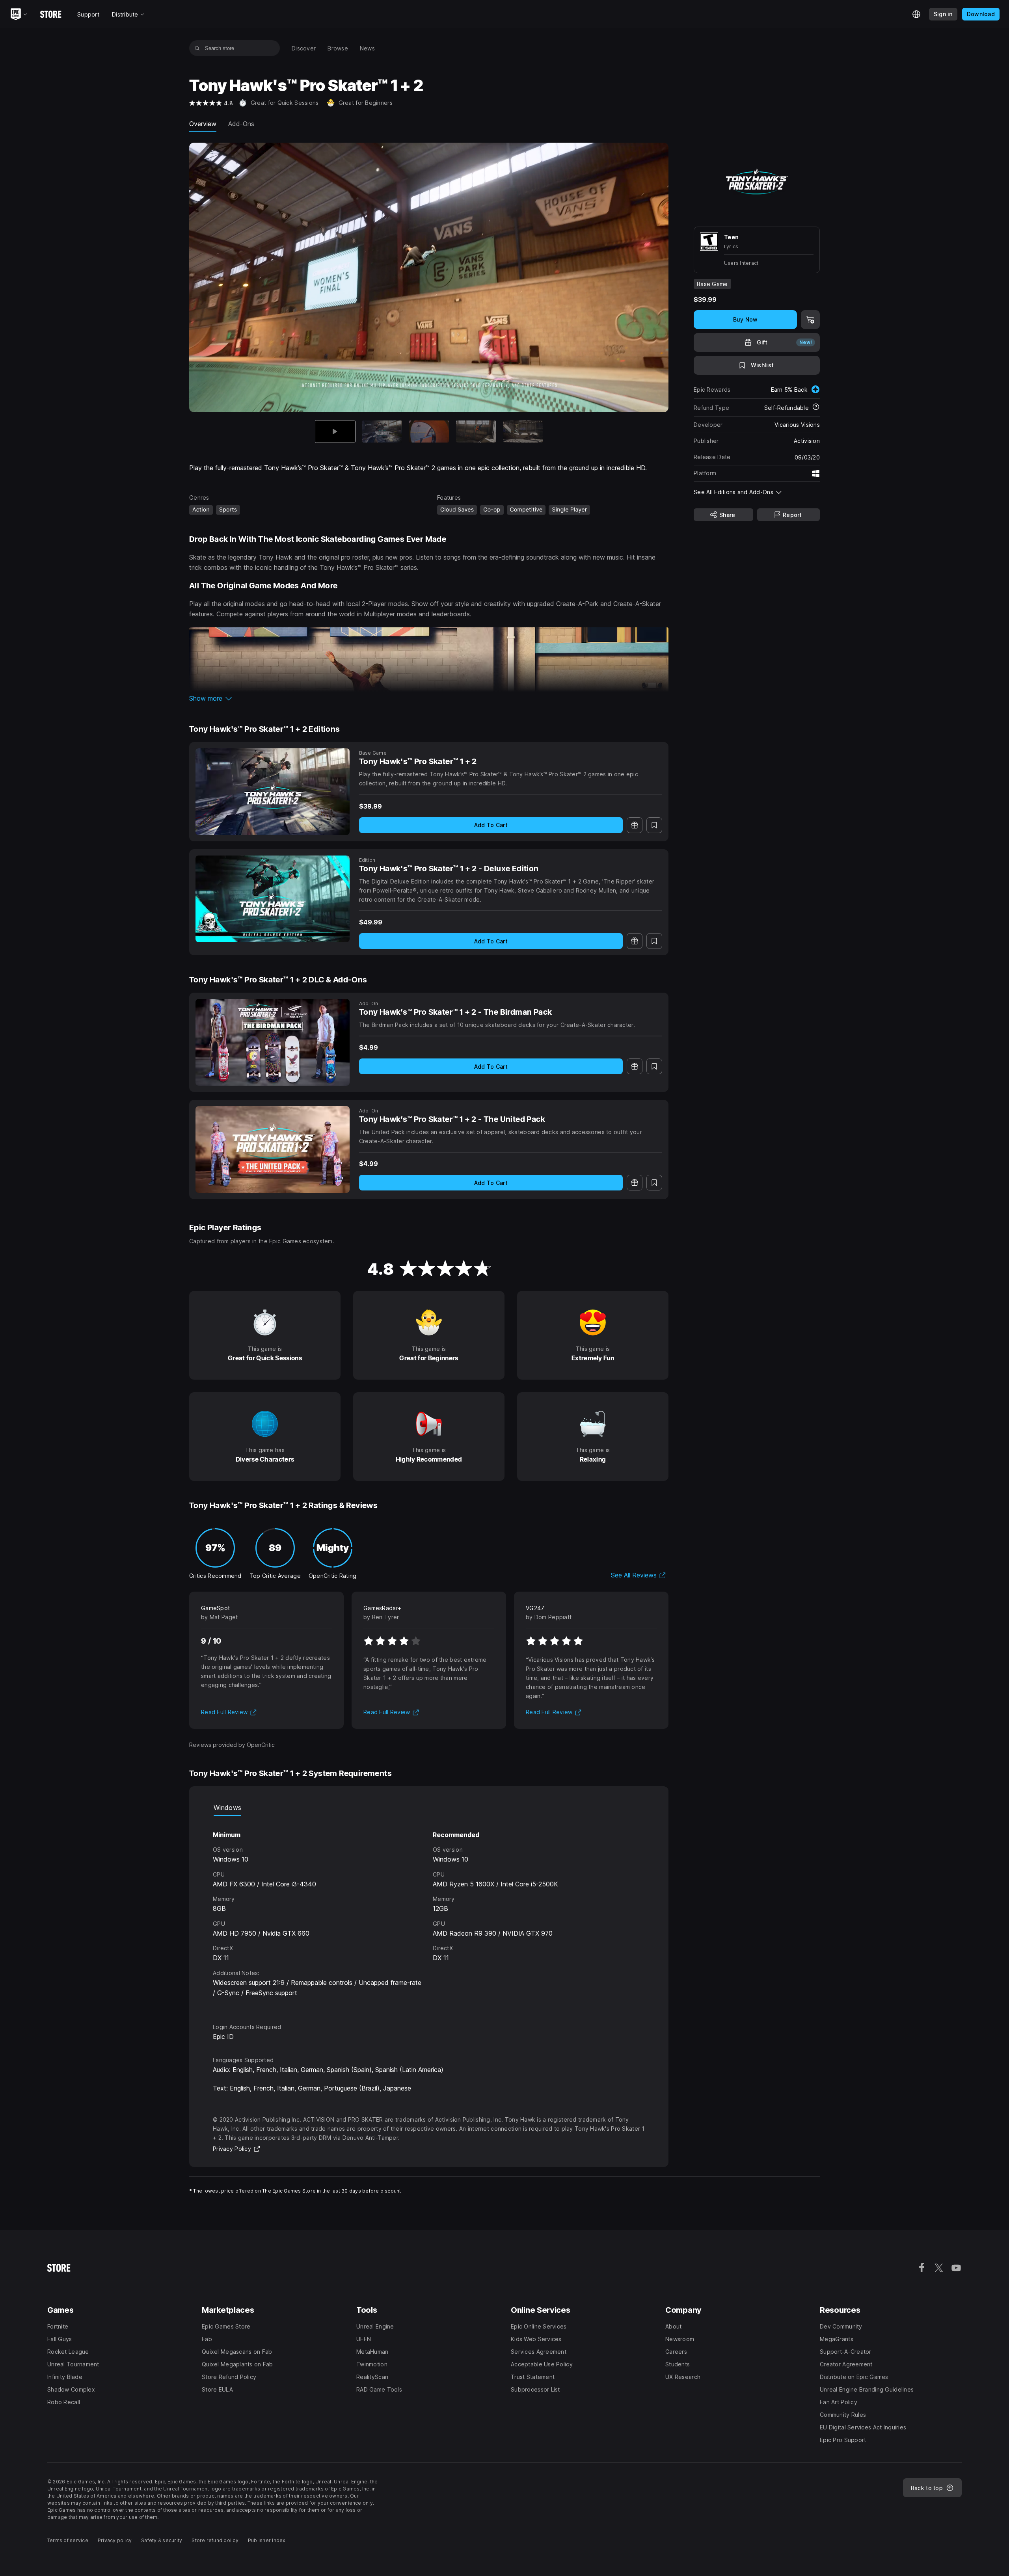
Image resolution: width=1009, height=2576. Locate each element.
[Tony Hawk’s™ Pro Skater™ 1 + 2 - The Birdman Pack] (273, 1042)
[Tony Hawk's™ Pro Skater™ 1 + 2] (273, 792)
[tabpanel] (429, 1912)
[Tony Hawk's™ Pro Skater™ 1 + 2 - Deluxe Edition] (273, 899)
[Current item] (335, 432)
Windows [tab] (227, 1808)
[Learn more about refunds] (816, 407)
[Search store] (197, 48)
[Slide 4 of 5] (476, 432)
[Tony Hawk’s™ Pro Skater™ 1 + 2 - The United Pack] (273, 1149)
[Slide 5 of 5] (523, 432)
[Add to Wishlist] (654, 825)
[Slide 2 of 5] (382, 432)
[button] (429, 698)
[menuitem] (304, 48)
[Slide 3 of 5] (429, 432)
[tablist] (429, 1808)
